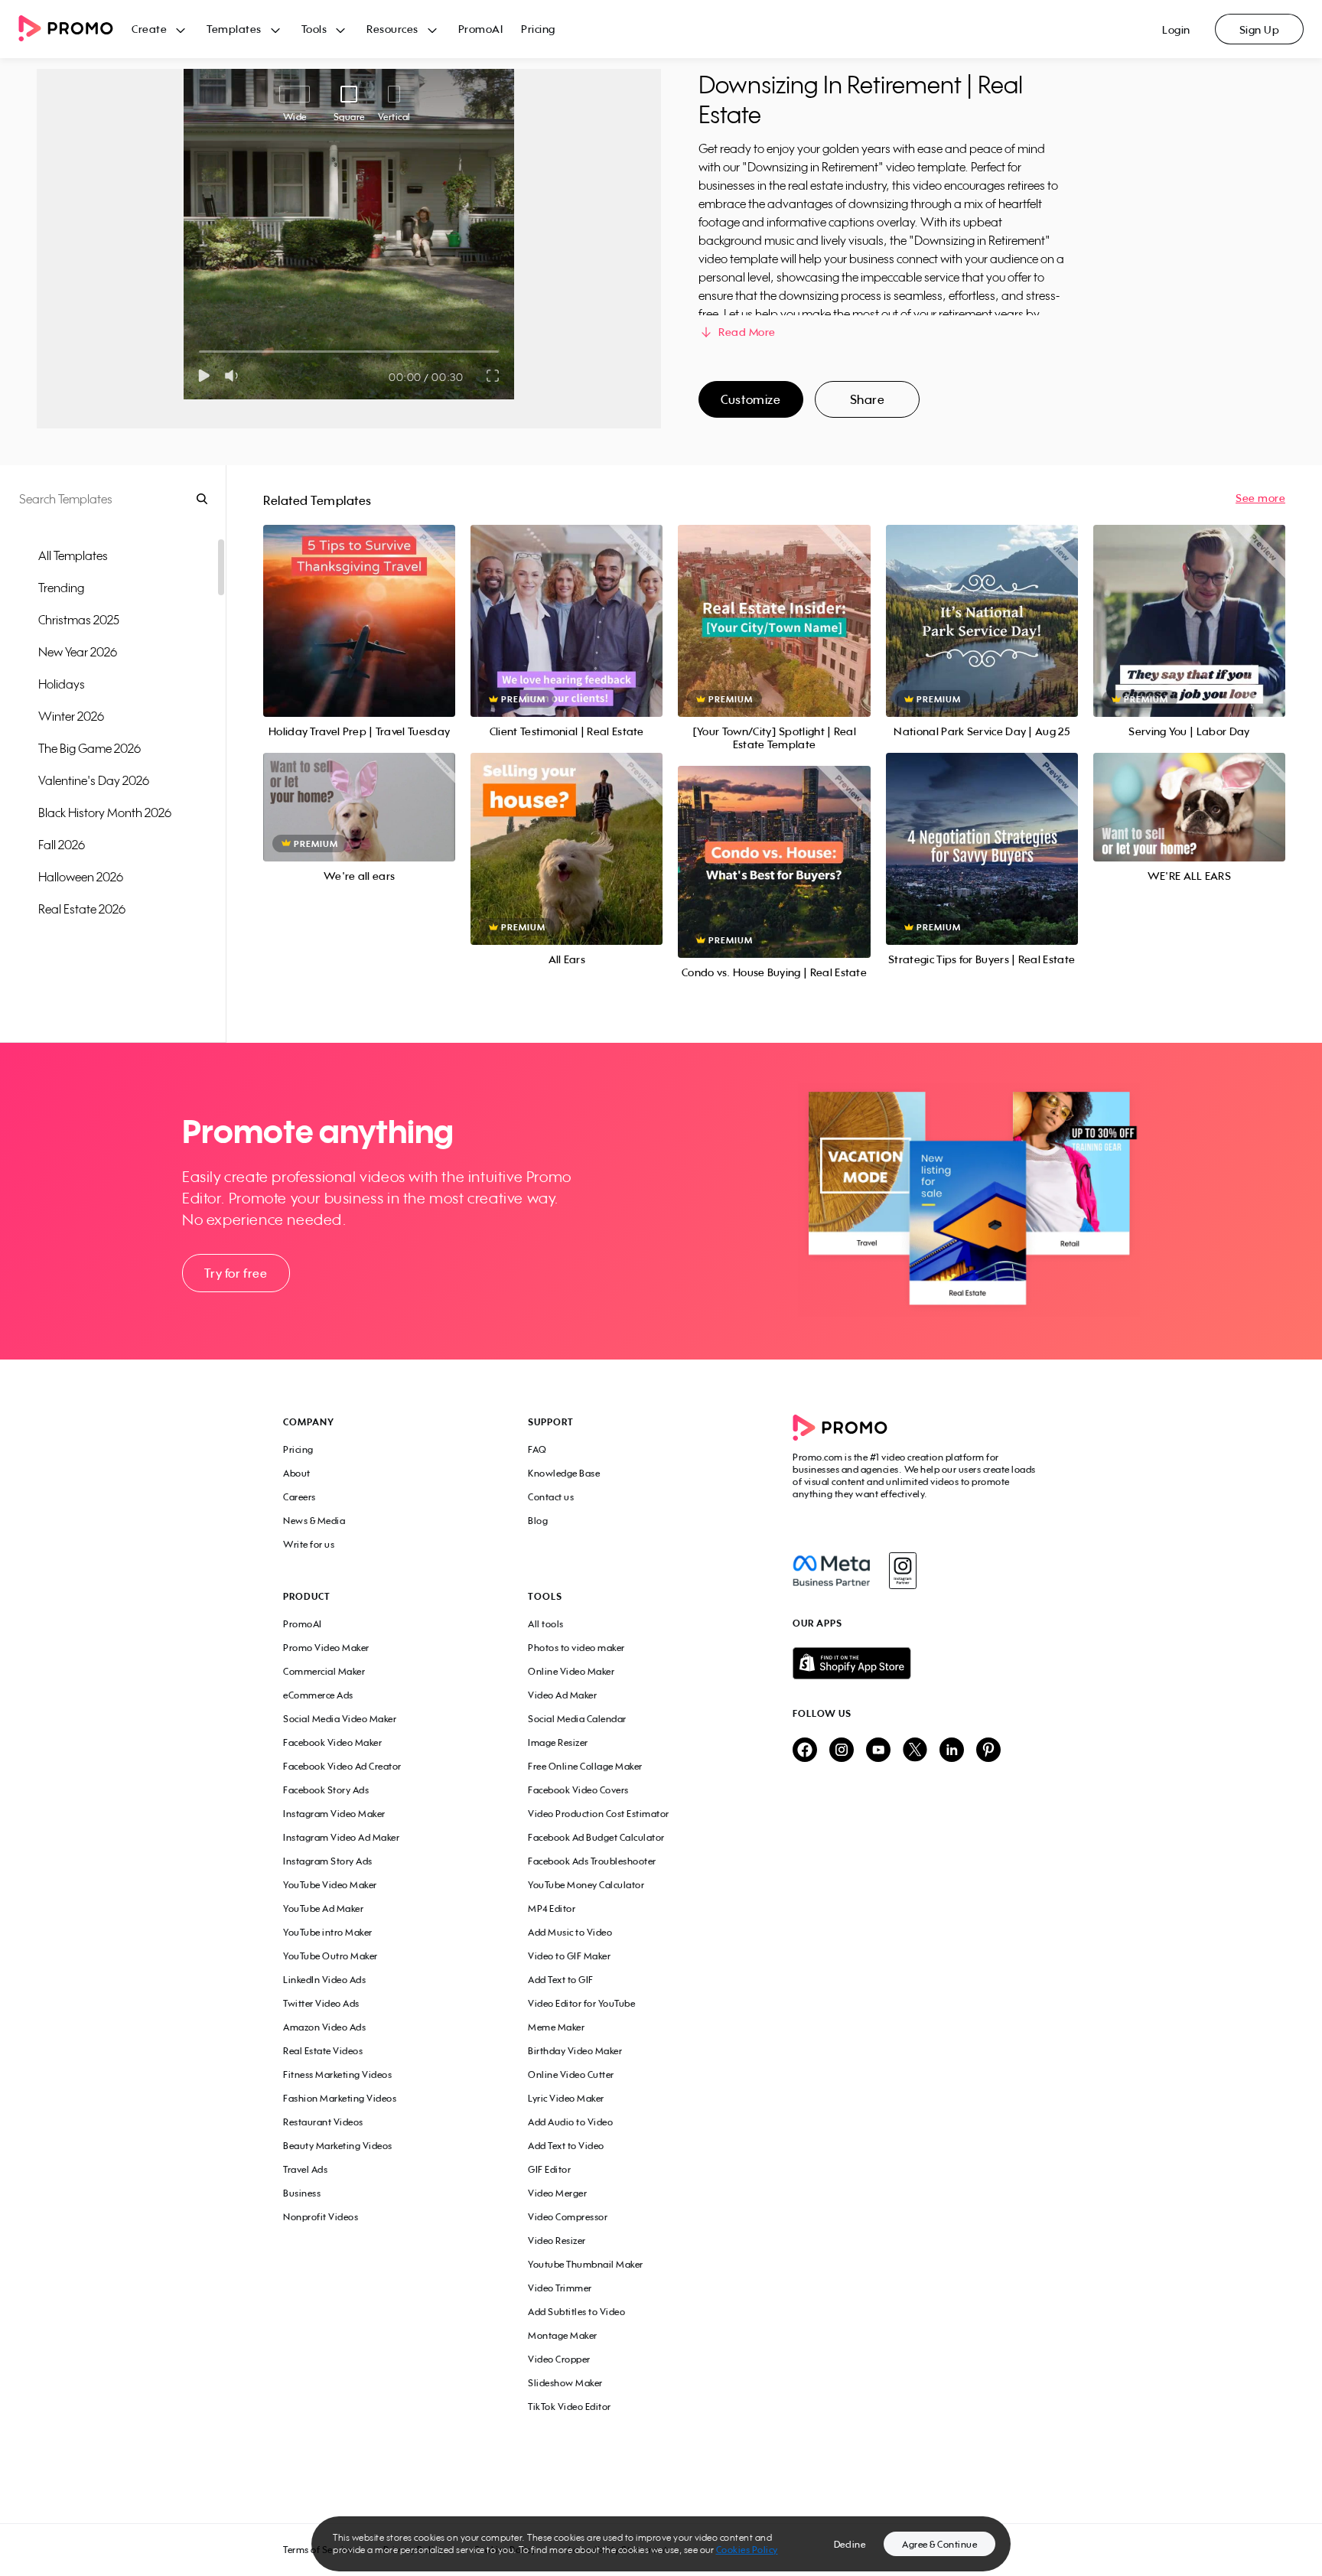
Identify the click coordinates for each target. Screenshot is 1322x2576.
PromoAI (481, 29)
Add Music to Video (570, 1932)
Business (302, 2193)
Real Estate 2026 (82, 909)
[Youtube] (878, 1751)
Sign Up (1260, 29)
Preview (360, 604)
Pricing (538, 29)
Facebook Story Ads (326, 1790)
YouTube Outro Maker (330, 1956)
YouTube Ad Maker (323, 1908)
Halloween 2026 (81, 877)
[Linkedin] (952, 1751)
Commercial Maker (324, 1671)
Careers (300, 1497)
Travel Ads (305, 2169)
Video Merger (557, 2193)
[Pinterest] (988, 1751)
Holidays (62, 684)
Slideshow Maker (565, 2383)
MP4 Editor (552, 1908)
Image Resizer (558, 1742)
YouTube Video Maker (330, 1885)
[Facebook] (831, 1571)
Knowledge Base (564, 1473)
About (297, 1473)
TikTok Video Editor (570, 2407)
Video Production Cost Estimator (599, 1814)
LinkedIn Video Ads (324, 1980)
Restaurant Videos (323, 2122)
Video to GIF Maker (569, 1956)
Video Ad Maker (562, 1695)
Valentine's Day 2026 (94, 780)
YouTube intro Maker (328, 1932)
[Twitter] (915, 1751)
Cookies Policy (747, 2550)
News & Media (314, 1521)
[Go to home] (75, 29)
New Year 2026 (78, 652)
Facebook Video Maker (332, 1742)
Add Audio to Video (570, 2122)
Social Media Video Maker (340, 1719)
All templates (73, 555)
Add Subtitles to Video (576, 2312)
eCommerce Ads (318, 1695)
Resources (392, 29)
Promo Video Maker (326, 1648)
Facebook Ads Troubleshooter (592, 1861)
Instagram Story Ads (328, 1861)
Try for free (236, 1273)
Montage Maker (563, 2335)
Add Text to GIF (561, 1980)
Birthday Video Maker (575, 2051)
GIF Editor (549, 2169)
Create (149, 29)
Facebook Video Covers (578, 1790)
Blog (538, 1521)
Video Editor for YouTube (581, 2003)
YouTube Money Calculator (586, 1885)
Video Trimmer (560, 2288)
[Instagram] (902, 1571)
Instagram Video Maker (334, 1814)
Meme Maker (556, 2027)
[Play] (204, 376)
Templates (234, 29)
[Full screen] (493, 376)
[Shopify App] (916, 1663)
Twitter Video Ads (321, 2003)
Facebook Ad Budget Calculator (596, 1837)
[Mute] (234, 376)
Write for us (309, 1544)
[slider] (199, 352)
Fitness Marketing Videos (337, 2074)
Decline (850, 2544)
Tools (314, 29)
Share (868, 399)
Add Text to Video (566, 2146)
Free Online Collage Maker (585, 1766)
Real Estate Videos (323, 2051)
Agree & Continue (939, 2544)
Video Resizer (557, 2241)
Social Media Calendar (577, 1719)
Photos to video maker (576, 1648)
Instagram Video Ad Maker (341, 1837)
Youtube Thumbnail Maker (586, 2264)
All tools (546, 1624)
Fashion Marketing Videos (340, 2098)
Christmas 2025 (79, 620)
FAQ (537, 1449)
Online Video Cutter (571, 2074)
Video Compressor (568, 2217)
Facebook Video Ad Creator (342, 1766)
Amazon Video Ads (324, 2027)
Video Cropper (559, 2359)
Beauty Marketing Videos (338, 2146)
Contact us (551, 1497)
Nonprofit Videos (321, 2217)
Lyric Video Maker (566, 2098)
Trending (61, 588)
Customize (751, 399)
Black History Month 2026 (105, 813)
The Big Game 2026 (90, 748)
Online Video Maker (571, 1671)
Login (1176, 29)
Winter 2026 (71, 716)
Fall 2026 (62, 845)
